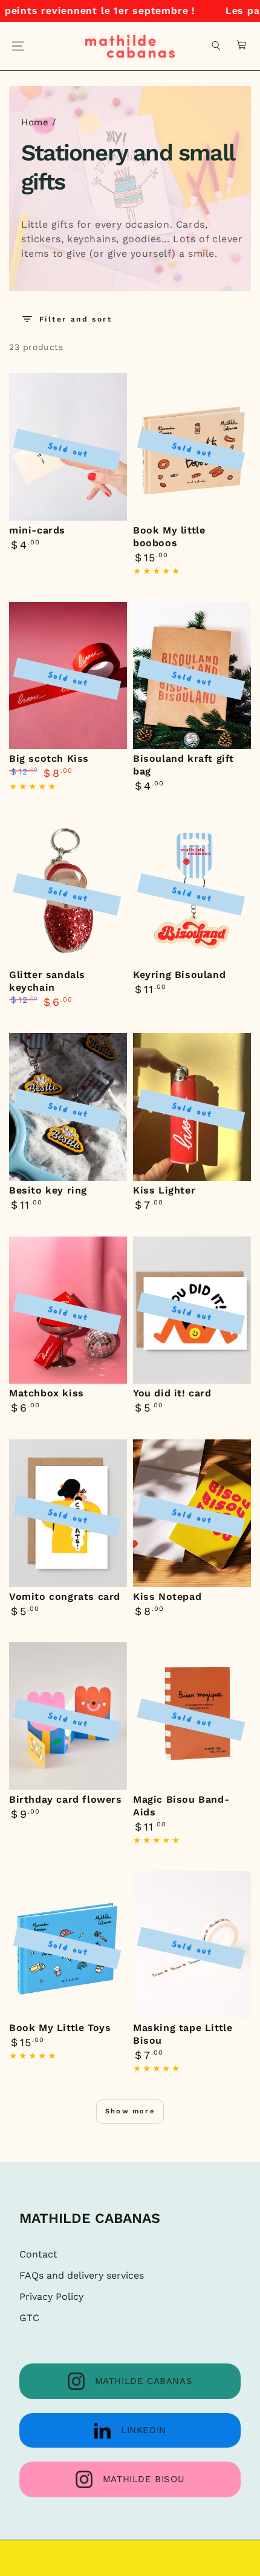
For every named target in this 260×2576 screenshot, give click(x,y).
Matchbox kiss (47, 1393)
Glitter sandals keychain (47, 981)
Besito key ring (48, 1190)
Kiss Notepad (167, 1597)
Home (35, 122)
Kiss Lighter (164, 1190)
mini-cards (37, 530)
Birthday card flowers (66, 1799)
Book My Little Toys (60, 2028)
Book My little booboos (169, 537)
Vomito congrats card (65, 1597)
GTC (29, 2318)
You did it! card (172, 1393)
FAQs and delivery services (82, 2275)
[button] (216, 46)
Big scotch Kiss (49, 758)
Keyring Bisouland (179, 975)
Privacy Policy (51, 2297)
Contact (38, 2254)
